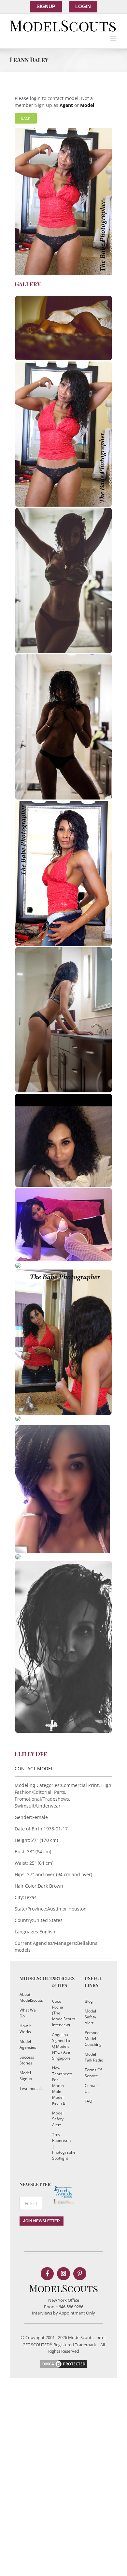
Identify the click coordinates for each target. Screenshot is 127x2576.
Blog (89, 2001)
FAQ (88, 2101)
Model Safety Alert (58, 2119)
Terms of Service (93, 2073)
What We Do (28, 2013)
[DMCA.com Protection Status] (63, 2362)
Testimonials (29, 2088)
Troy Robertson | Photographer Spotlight (62, 2146)
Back (26, 118)
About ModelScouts (29, 1997)
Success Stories (27, 2060)
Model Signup (26, 2076)
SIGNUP (46, 6)
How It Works (25, 2029)
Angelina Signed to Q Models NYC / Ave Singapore (61, 2046)
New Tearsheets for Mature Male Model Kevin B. (62, 2086)
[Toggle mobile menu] (114, 38)
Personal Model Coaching (93, 2038)
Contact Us (92, 2088)
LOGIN (83, 6)
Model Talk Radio (94, 2057)
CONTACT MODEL (34, 1768)
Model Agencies (28, 2044)
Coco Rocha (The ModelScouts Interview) (62, 2013)
